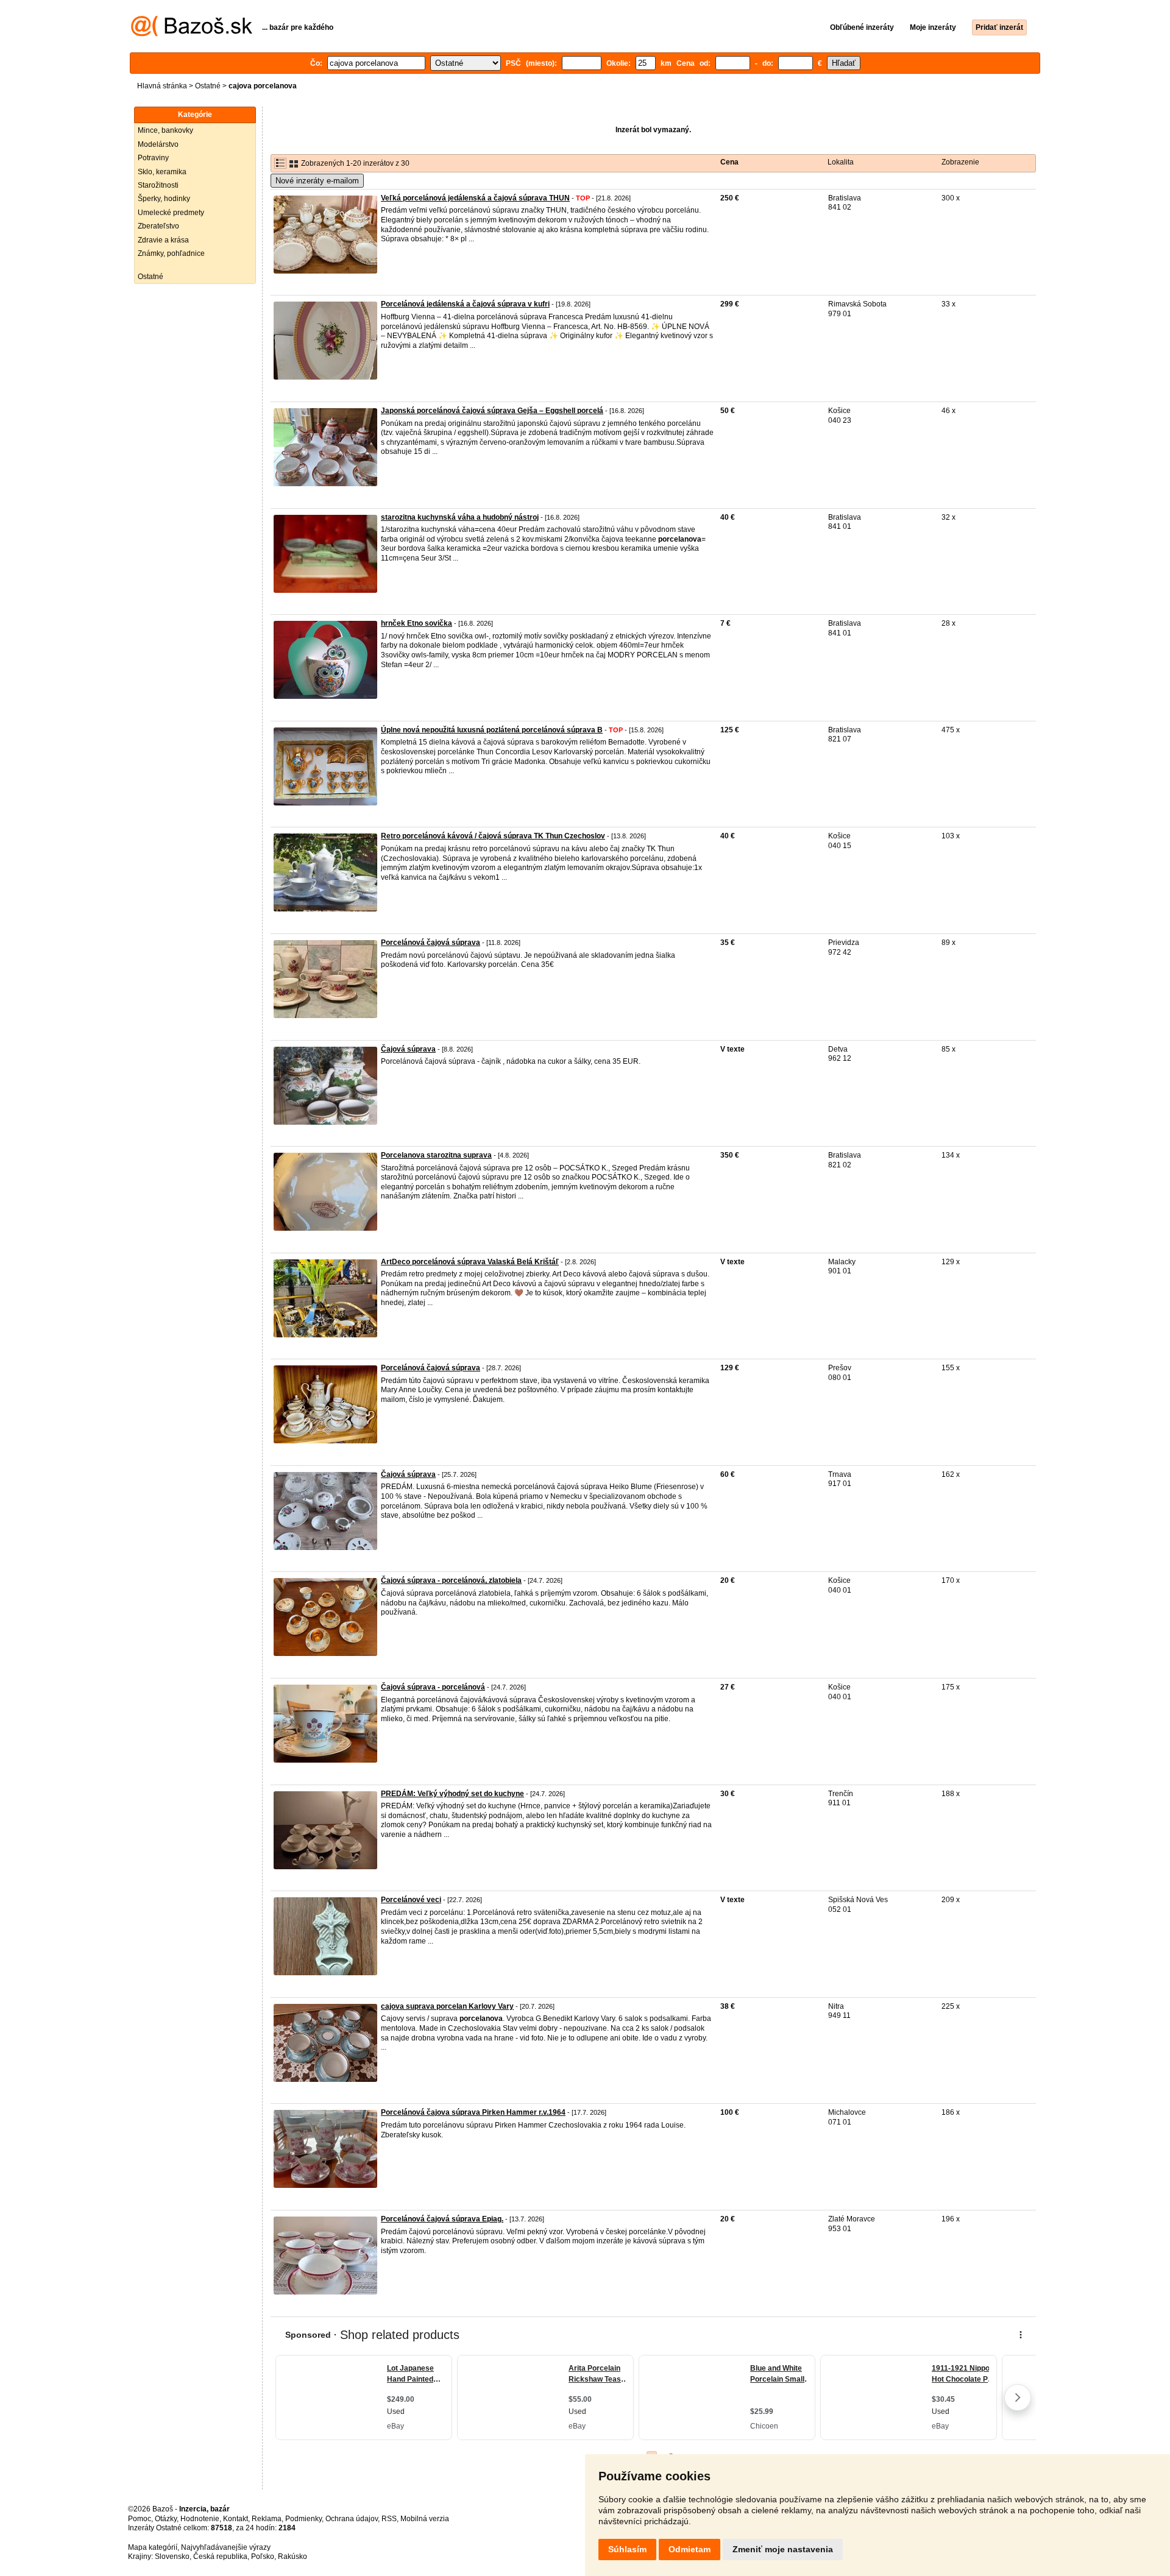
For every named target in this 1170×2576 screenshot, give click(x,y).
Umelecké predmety (171, 213)
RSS (389, 2519)
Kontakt (236, 2519)
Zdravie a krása (163, 240)
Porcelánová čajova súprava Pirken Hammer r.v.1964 (473, 2112)
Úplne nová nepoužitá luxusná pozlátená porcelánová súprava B (492, 730)
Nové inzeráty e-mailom (317, 181)
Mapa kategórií (153, 2547)
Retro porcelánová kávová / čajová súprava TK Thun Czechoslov (493, 836)
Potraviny (153, 158)
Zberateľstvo (158, 226)
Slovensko (172, 2557)
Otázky (166, 2519)
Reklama (267, 2519)
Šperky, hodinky (164, 199)
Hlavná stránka (162, 86)
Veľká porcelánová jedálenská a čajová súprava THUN (475, 198)
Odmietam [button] (690, 2549)
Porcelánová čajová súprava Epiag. (442, 2219)
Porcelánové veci (411, 1900)
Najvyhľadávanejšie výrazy (226, 2547)
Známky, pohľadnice (171, 253)
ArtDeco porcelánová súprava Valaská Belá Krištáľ (470, 1262)
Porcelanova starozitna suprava (436, 1155)
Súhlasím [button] (627, 2549)
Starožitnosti (158, 185)
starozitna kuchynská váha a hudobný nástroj (460, 517)
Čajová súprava (408, 1049)
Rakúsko (292, 2557)
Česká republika (220, 2557)
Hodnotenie (200, 2519)
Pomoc (140, 2519)
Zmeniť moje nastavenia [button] (783, 2549)
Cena (729, 162)
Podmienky (303, 2519)
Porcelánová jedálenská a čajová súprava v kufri (465, 304)
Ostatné (208, 86)
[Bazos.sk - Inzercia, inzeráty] (192, 34)
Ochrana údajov (352, 2519)
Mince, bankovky (165, 130)
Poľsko (263, 2557)
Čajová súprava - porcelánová (433, 1687)
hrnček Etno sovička (417, 623)
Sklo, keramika (162, 172)
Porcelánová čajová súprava (431, 943)
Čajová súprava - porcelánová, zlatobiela (451, 1580)
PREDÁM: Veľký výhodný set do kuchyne (452, 1794)
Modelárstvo (158, 144)
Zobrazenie (960, 162)
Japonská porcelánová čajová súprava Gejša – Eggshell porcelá (492, 411)
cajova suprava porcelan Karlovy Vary (447, 2006)
